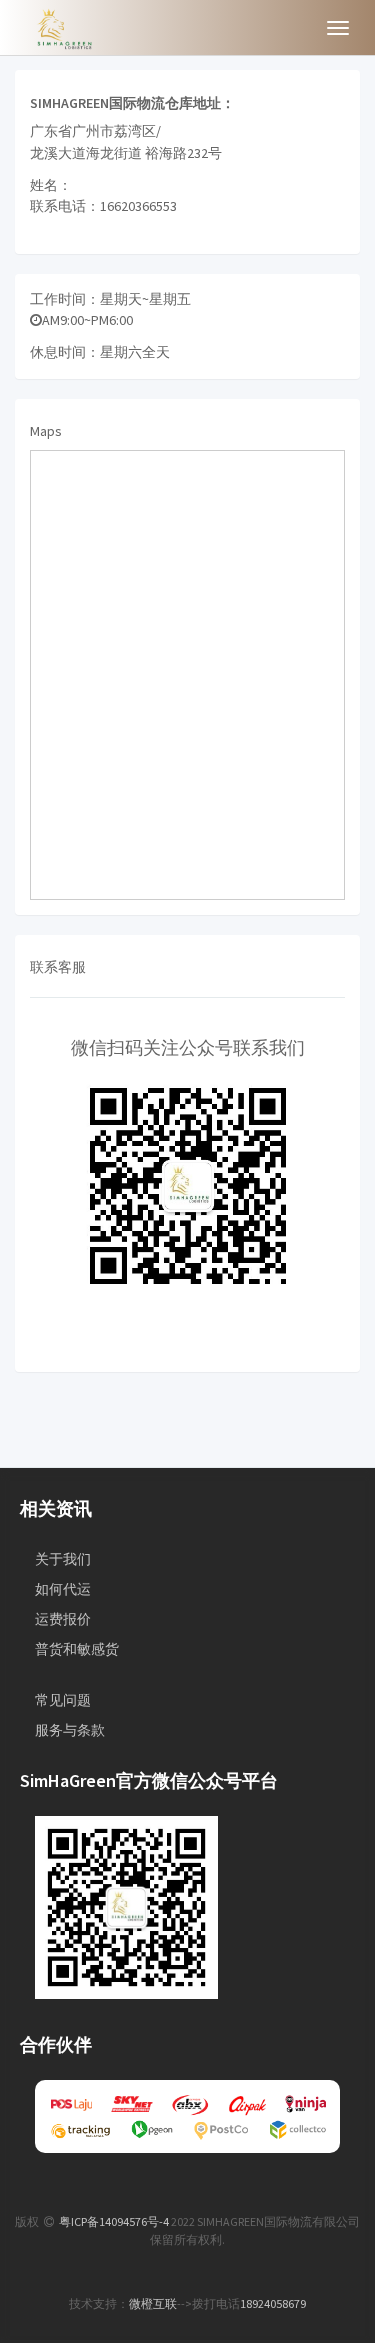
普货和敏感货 (77, 1649)
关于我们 (63, 1559)
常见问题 (63, 1700)
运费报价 (63, 1619)
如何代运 (63, 1589)
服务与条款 (70, 1730)
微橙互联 (153, 2303)
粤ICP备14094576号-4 (114, 2221)
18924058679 (273, 2303)
